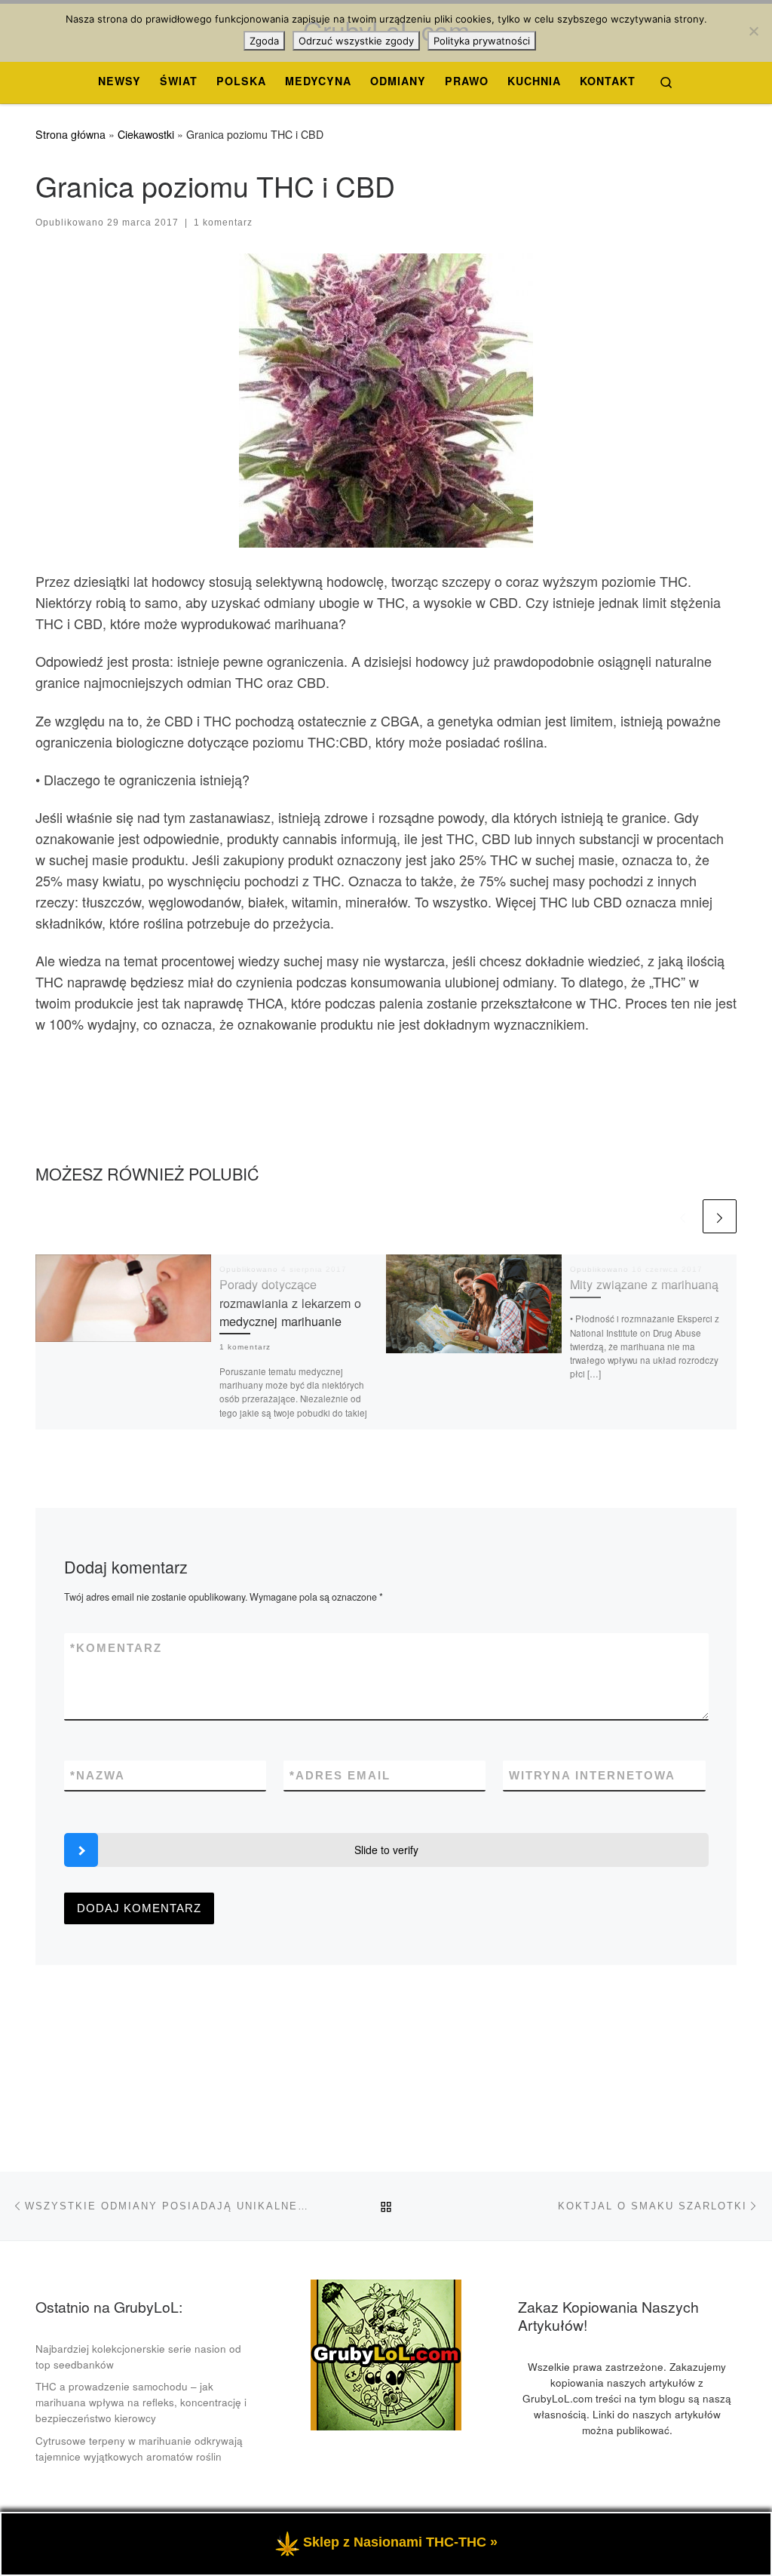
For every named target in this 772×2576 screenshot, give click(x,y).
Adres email (340, 1775)
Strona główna (70, 134)
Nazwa (98, 1775)
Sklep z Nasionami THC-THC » (400, 2542)
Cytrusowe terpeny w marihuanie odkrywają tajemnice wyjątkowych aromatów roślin (139, 2449)
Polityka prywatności (482, 41)
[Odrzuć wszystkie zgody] (753, 31)
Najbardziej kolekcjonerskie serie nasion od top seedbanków (138, 2356)
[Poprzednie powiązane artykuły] (683, 1216)
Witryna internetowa (592, 1775)
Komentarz (116, 1648)
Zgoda (264, 41)
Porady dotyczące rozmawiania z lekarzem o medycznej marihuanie (290, 1302)
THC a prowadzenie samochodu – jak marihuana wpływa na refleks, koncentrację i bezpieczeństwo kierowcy (141, 2402)
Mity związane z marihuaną (644, 1284)
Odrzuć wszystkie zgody (356, 41)
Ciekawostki (146, 134)
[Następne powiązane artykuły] (720, 1216)
